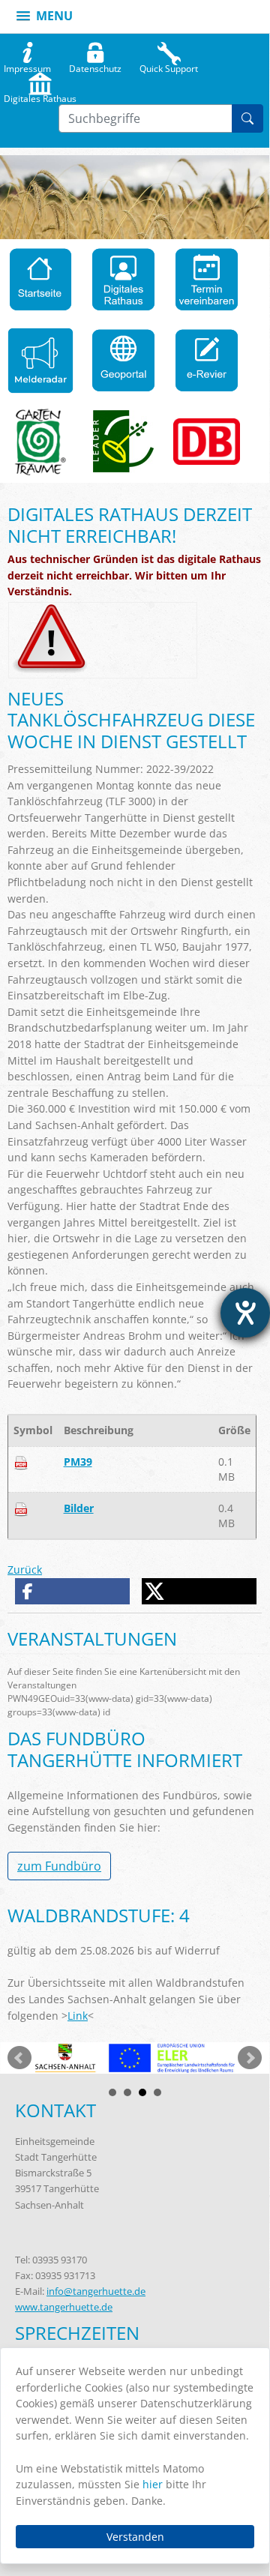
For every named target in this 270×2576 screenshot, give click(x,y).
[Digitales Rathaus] (123, 280)
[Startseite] (41, 280)
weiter (250, 2058)
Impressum (27, 65)
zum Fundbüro (59, 1866)
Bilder (79, 1508)
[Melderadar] (41, 361)
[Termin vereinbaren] (207, 280)
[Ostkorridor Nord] (207, 442)
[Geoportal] (123, 361)
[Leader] (124, 442)
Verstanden (135, 2537)
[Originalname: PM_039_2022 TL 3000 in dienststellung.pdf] (21, 1462)
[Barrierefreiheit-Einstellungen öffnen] (245, 1313)
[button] (73, 1591)
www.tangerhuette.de (64, 2307)
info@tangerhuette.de (96, 2291)
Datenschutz (95, 65)
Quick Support (169, 65)
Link (78, 2016)
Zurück (25, 1570)
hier (153, 2484)
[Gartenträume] (40, 442)
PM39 (78, 1462)
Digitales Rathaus (40, 95)
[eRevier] (207, 361)
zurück (19, 2058)
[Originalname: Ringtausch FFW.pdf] (21, 1508)
